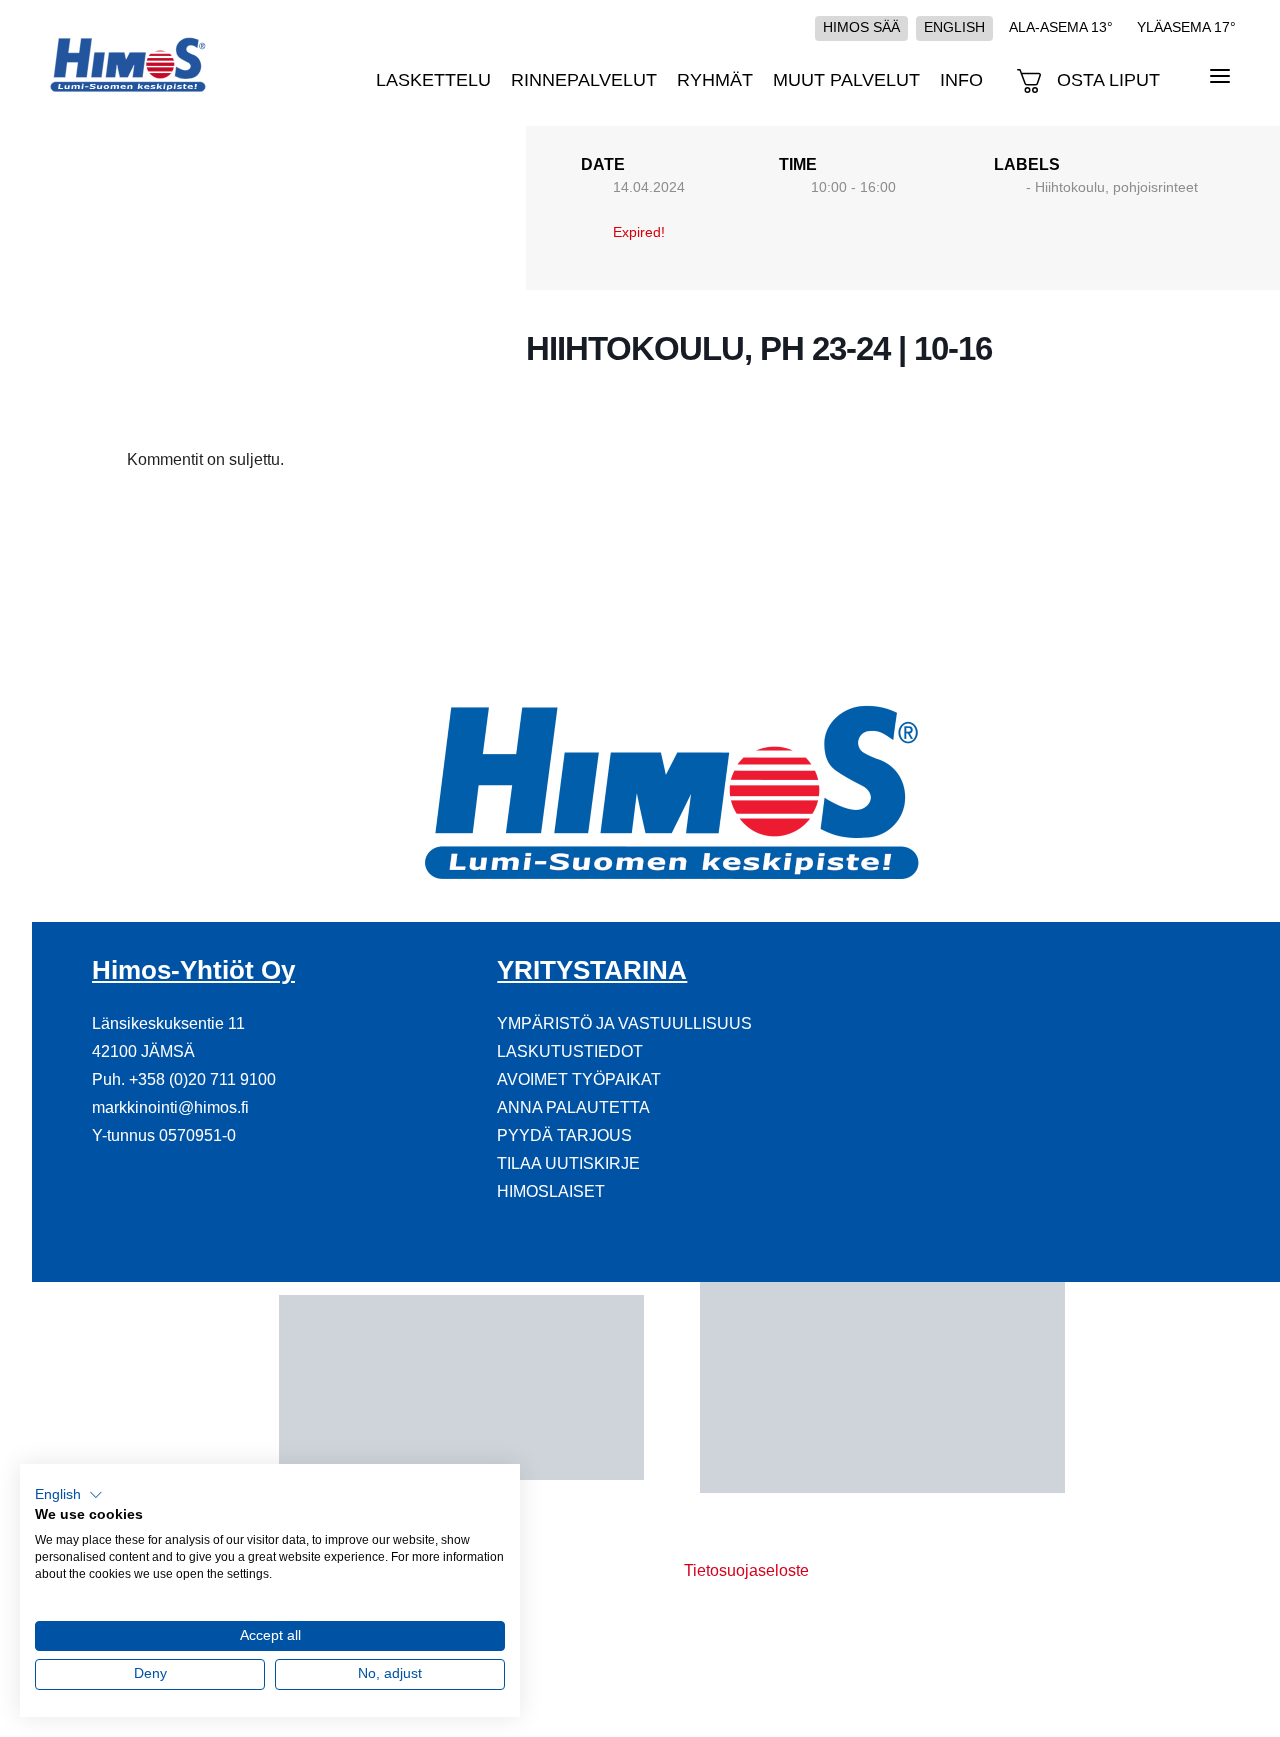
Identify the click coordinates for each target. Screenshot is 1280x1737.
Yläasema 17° (1186, 27)
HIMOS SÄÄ (861, 27)
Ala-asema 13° (1061, 27)
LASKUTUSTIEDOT (570, 1051)
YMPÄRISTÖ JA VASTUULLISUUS (624, 1023)
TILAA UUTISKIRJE (568, 1163)
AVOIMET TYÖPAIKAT (579, 1079)
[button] (69, 1495)
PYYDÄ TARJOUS (564, 1135)
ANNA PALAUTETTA (573, 1107)
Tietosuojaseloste (746, 1570)
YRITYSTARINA (592, 970)
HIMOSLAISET (551, 1191)
